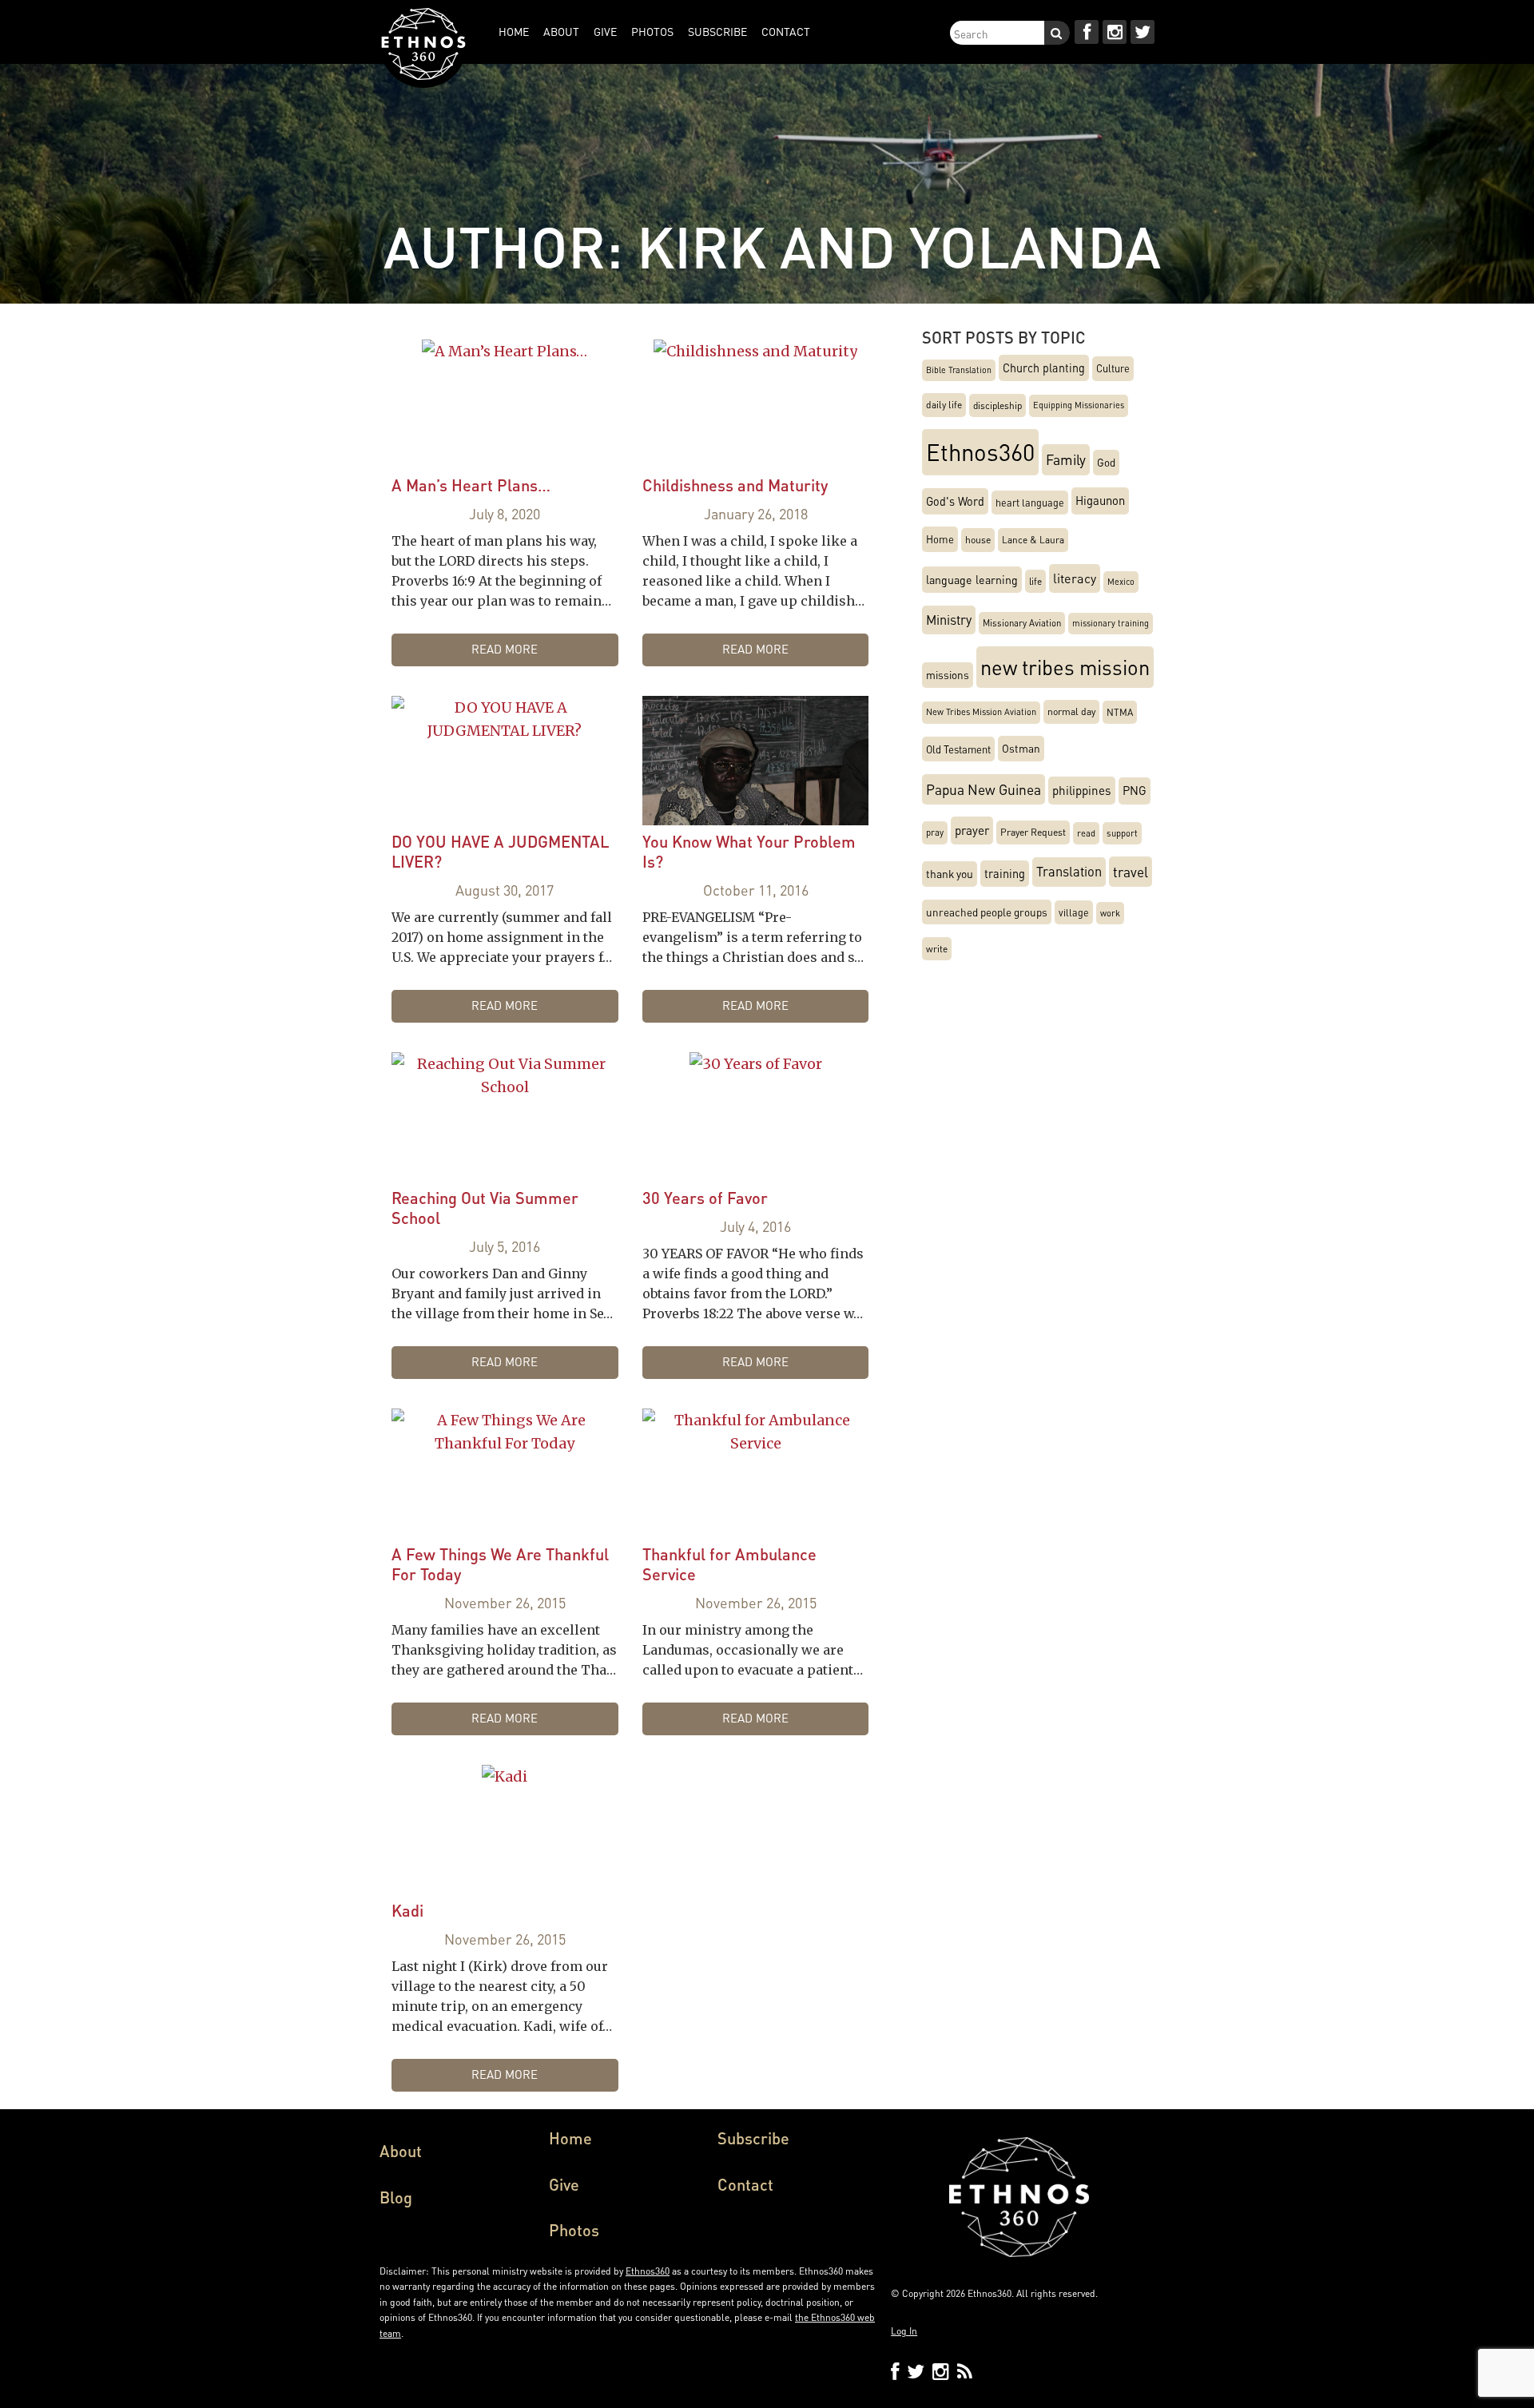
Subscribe (753, 2138)
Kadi (407, 1910)
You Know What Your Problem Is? (749, 851)
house (978, 539)
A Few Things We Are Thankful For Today (500, 1564)
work (1110, 913)
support (1122, 833)
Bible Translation (959, 370)
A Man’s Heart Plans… (471, 485)
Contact (745, 2184)
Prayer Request (1033, 832)
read (1086, 833)
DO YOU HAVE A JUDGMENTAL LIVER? (500, 851)
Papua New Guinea (984, 789)
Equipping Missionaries (1079, 405)
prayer (972, 830)
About (401, 2151)
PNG (1135, 791)
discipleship (997, 405)
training (1005, 873)
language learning (972, 579)
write (937, 949)
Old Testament (958, 749)
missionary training (1111, 623)
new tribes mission (1065, 667)
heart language (1030, 503)
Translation (1069, 871)
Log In (904, 2331)
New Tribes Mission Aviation (981, 712)
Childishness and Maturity (735, 485)
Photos (574, 2230)
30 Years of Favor (705, 1198)
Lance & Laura (1033, 540)
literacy (1075, 578)
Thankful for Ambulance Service (729, 1564)
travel (1131, 872)
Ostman (1021, 748)
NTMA (1120, 712)
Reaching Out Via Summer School (485, 1208)
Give (564, 2184)
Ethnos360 (980, 451)
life (1035, 581)
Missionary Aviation (1022, 623)
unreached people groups (987, 912)
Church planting (1044, 368)
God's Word (955, 501)
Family (1066, 459)
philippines (1082, 790)
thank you (950, 874)
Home (940, 539)
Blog (396, 2197)
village (1074, 912)
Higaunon (1100, 501)
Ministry (949, 620)
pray (935, 832)
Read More (505, 649)
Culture (1113, 368)
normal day (1071, 711)
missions (948, 675)
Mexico (1121, 582)
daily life (944, 405)
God (1106, 462)
